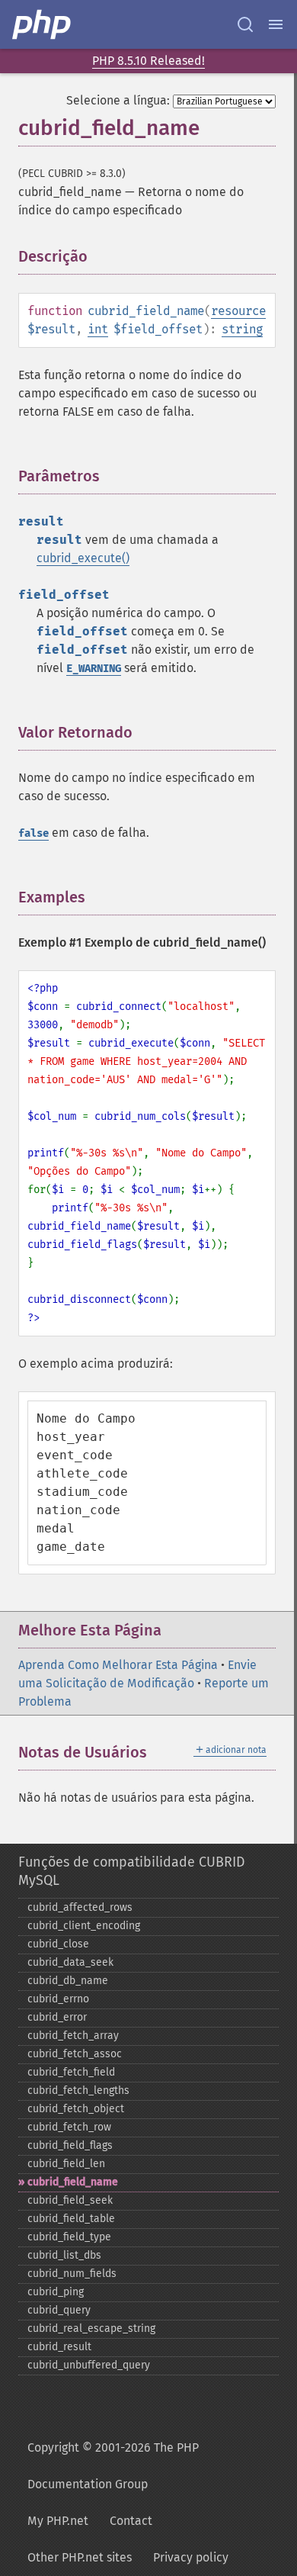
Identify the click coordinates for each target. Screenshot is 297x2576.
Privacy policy (191, 2557)
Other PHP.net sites (80, 2557)
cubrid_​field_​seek (70, 2200)
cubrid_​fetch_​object (76, 2109)
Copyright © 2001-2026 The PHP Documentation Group (113, 2466)
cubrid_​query (59, 2310)
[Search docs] (245, 24)
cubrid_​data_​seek (70, 1962)
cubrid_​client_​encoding (84, 1926)
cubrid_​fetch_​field (71, 2072)
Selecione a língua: (118, 100)
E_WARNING (94, 669)
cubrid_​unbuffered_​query (89, 2365)
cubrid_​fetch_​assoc (75, 2054)
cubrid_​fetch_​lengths (78, 2090)
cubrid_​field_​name (73, 2182)
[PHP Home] (43, 24)
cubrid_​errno (58, 1999)
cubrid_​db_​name (68, 1981)
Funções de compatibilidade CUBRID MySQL (132, 1871)
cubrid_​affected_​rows (80, 1907)
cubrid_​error (57, 2017)
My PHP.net (58, 2521)
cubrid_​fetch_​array (73, 2036)
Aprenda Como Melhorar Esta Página (118, 1665)
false (34, 833)
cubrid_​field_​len (66, 2164)
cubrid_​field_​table (71, 2219)
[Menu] (276, 24)
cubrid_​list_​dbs (64, 2255)
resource (238, 311)
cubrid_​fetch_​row (69, 2127)
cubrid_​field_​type (69, 2237)
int (98, 329)
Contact (131, 2521)
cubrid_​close (58, 1944)
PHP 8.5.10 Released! (148, 61)
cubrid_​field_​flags (70, 2145)
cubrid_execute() (83, 558)
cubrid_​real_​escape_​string (91, 2328)
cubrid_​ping (56, 2292)
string (242, 329)
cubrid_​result (59, 2347)
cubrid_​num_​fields (72, 2274)
